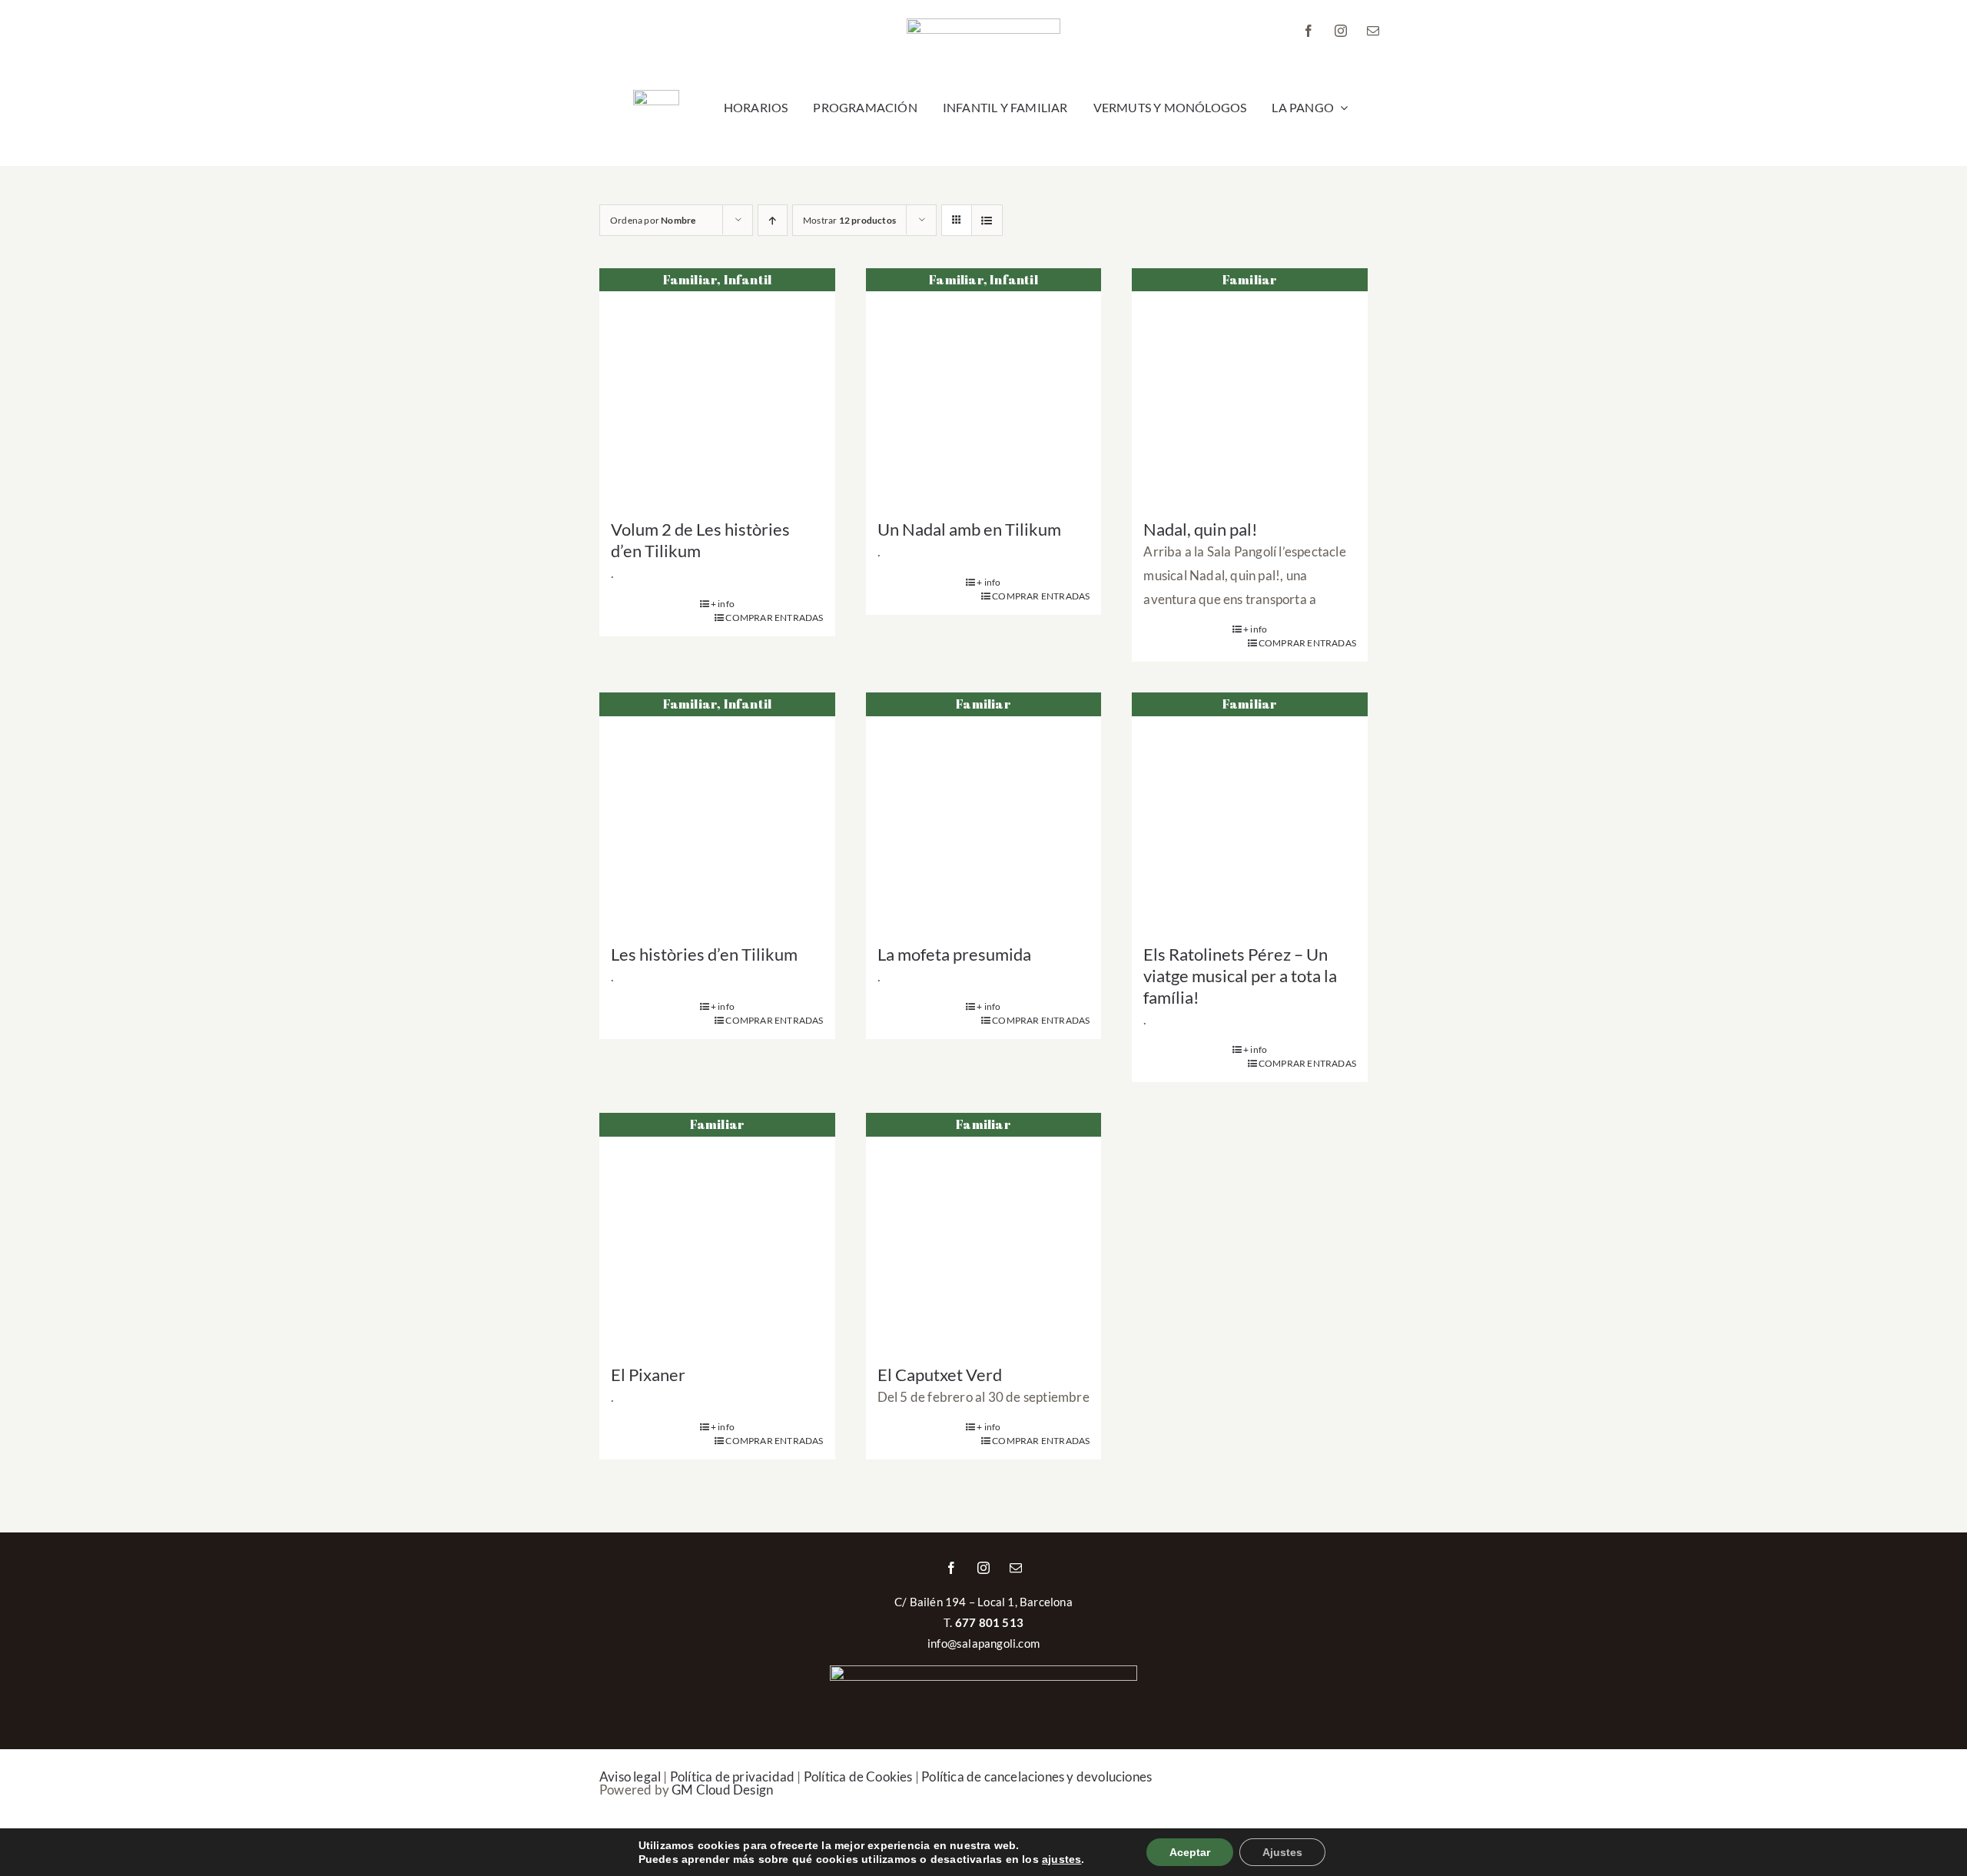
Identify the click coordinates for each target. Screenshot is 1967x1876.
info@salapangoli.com (983, 1643)
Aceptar (1190, 1852)
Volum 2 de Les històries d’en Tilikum (700, 540)
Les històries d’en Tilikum (704, 954)
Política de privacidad (732, 1776)
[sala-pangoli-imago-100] (656, 96)
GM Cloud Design (722, 1790)
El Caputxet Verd (940, 1375)
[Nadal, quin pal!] (1250, 386)
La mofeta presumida (954, 954)
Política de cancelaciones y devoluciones (1037, 1776)
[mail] (1373, 31)
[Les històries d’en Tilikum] (717, 810)
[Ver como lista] (987, 220)
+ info (723, 604)
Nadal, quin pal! (1201, 529)
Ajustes (1282, 1852)
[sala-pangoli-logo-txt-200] (983, 25)
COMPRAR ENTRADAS (774, 618)
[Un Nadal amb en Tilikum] (984, 386)
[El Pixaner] (717, 1231)
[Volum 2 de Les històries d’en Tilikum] (717, 386)
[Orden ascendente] (773, 220)
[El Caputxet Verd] (984, 1231)
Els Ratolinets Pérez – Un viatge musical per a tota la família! (1240, 976)
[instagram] (1341, 31)
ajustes (1061, 1859)
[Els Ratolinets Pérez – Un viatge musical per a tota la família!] (1250, 810)
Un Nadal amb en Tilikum (969, 529)
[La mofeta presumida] (984, 810)
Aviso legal (630, 1776)
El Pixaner (648, 1375)
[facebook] (1309, 31)
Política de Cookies (858, 1776)
